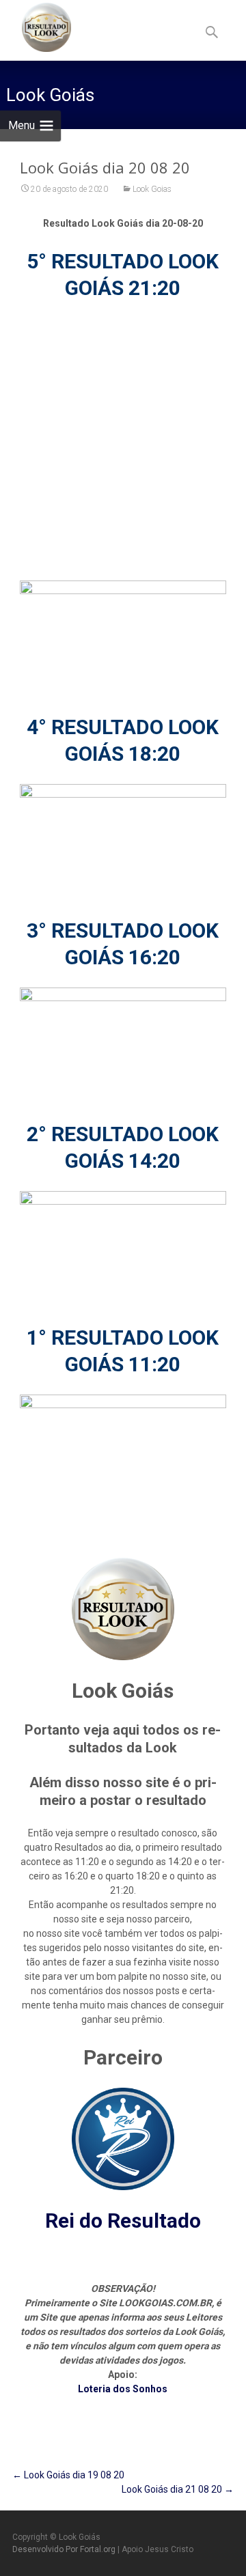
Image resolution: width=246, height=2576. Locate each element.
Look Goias (152, 189)
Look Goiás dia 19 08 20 (68, 2475)
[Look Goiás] (36, 27)
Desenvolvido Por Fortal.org (65, 2549)
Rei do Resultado (123, 2221)
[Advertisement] (123, 441)
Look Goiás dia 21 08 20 (178, 2489)
